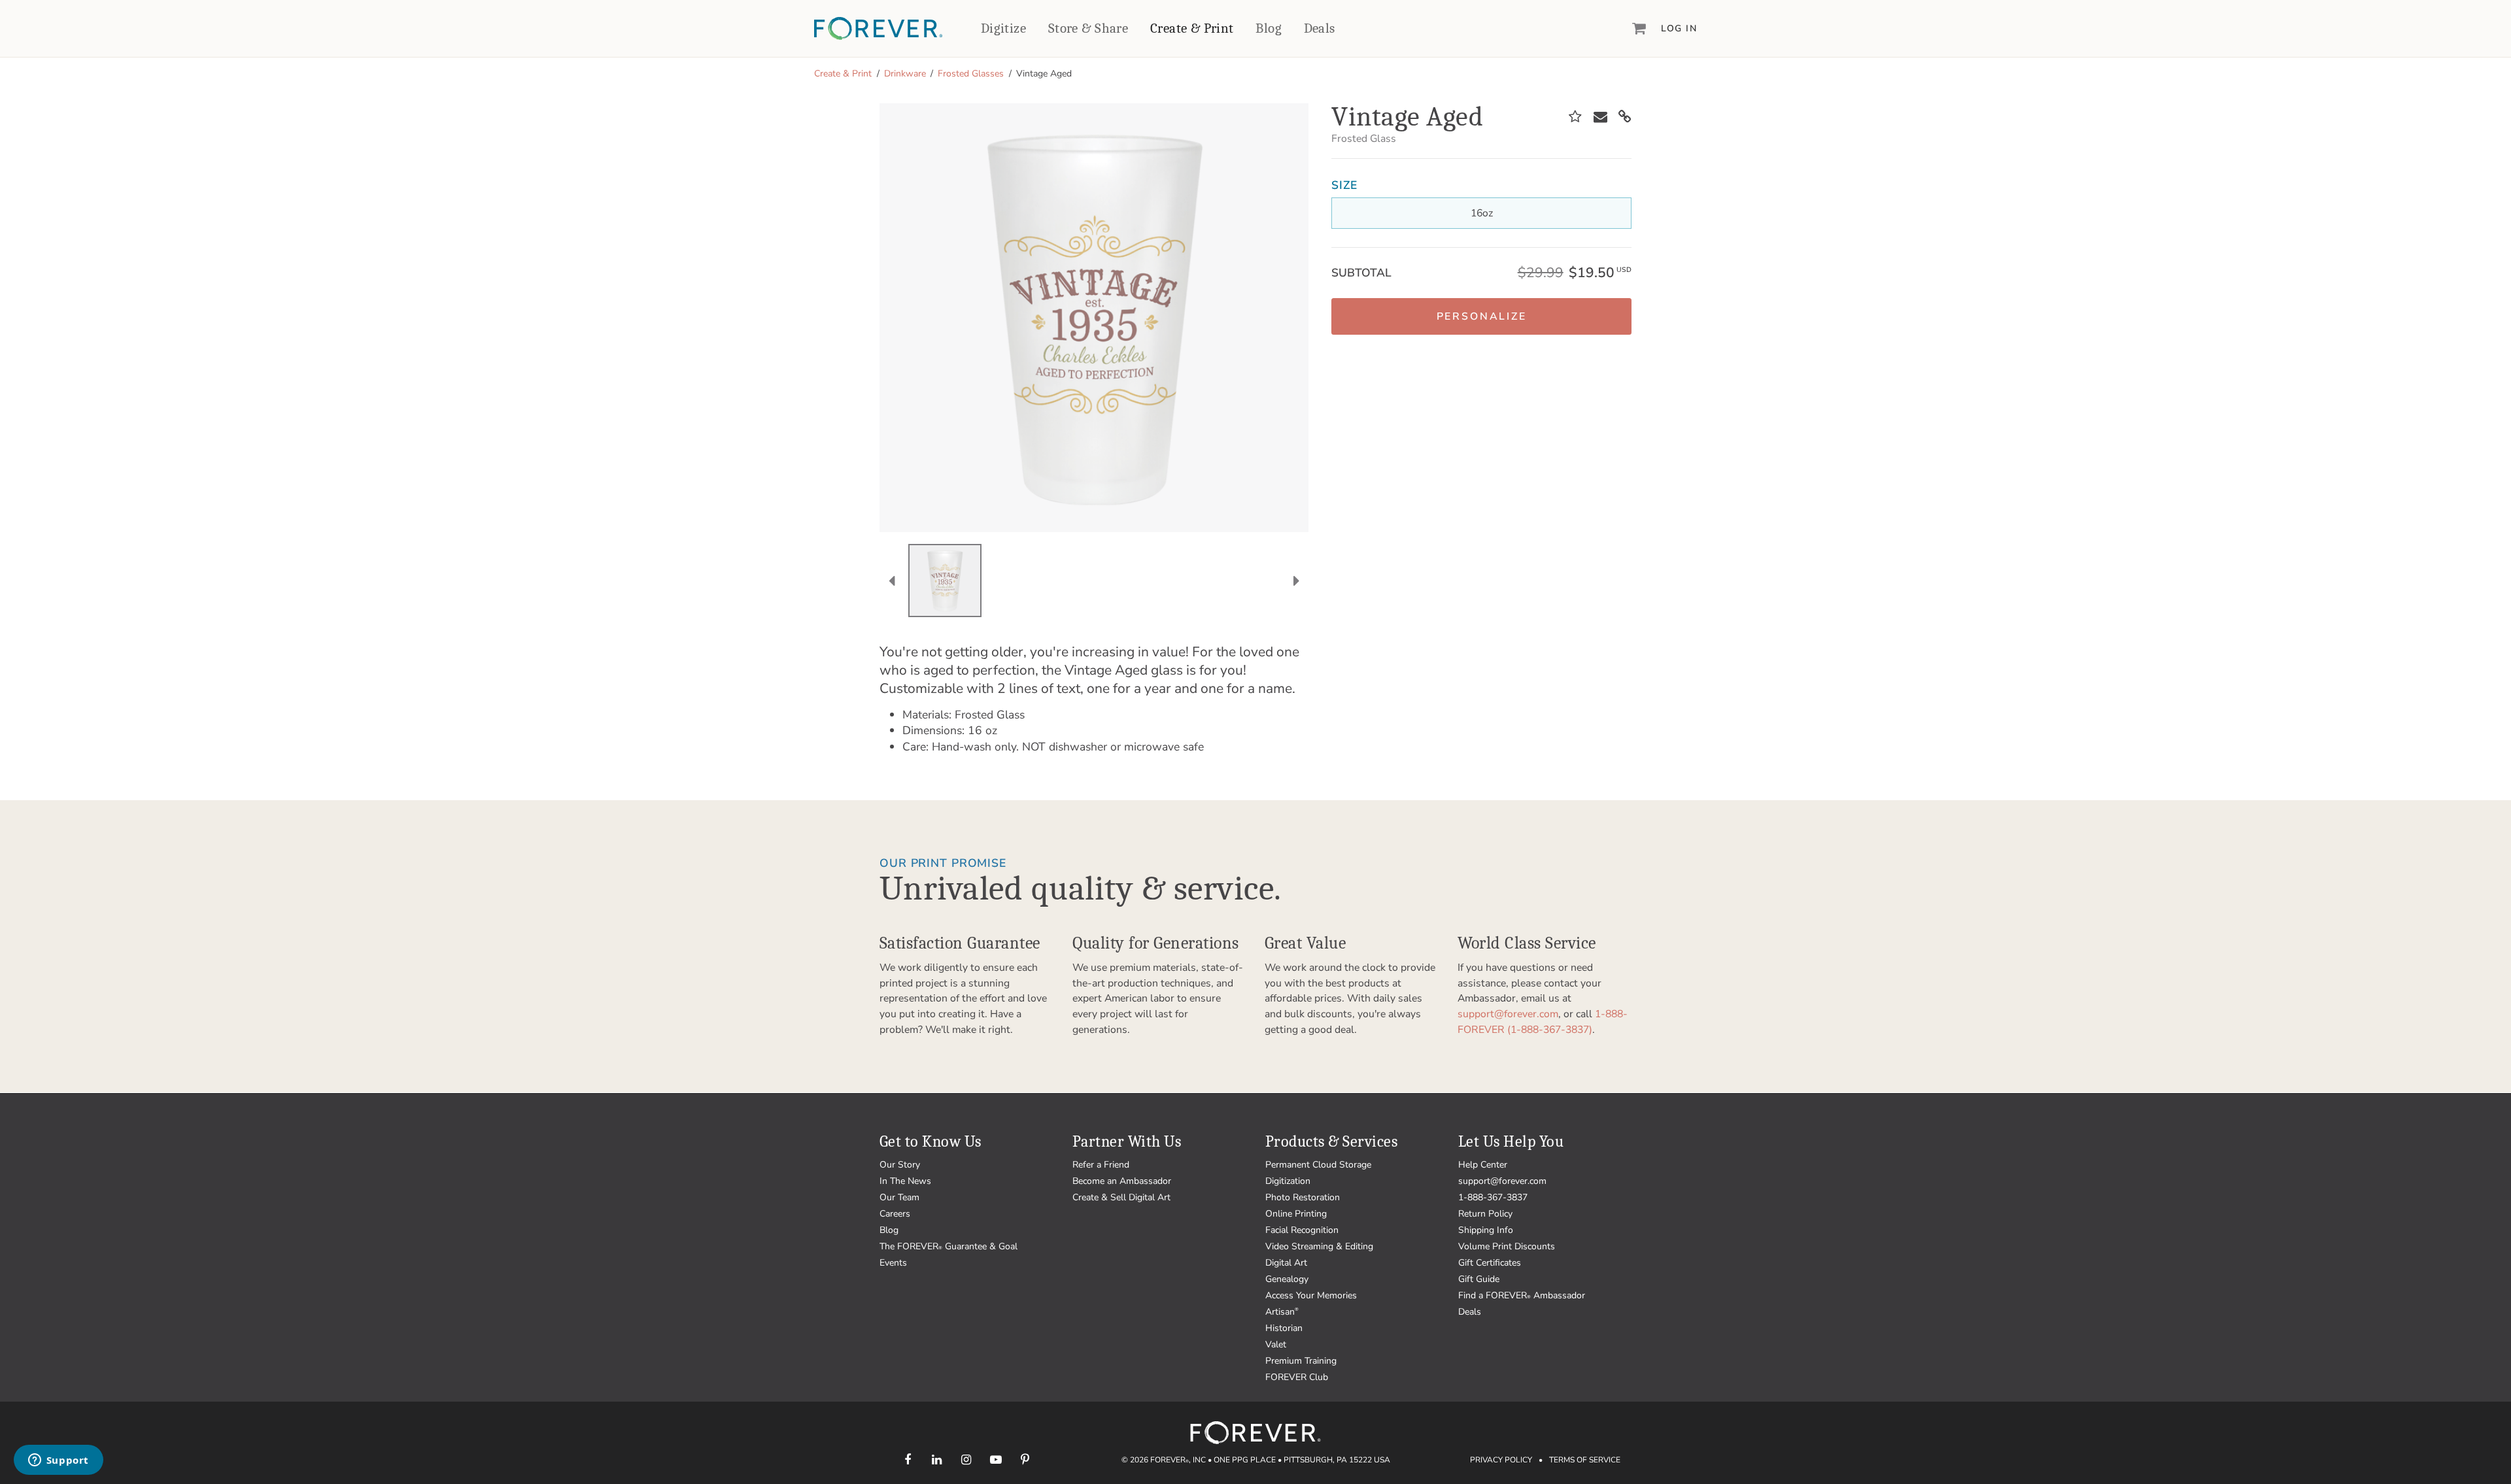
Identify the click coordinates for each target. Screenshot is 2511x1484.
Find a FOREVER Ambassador (1522, 1295)
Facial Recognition (1302, 1230)
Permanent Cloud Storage (1318, 1165)
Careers (895, 1214)
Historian (1284, 1328)
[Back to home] (878, 28)
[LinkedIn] (937, 1459)
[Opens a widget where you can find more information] (58, 1461)
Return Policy (1485, 1214)
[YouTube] (996, 1459)
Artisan (1282, 1312)
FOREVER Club (1297, 1377)
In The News (905, 1181)
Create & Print (1192, 28)
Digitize (1003, 28)
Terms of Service (1585, 1460)
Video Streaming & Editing (1319, 1246)
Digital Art (1286, 1263)
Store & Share (1088, 28)
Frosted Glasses (971, 74)
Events (893, 1263)
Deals (1320, 28)
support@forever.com (1508, 1014)
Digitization (1288, 1181)
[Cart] (1639, 28)
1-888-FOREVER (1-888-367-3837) (1543, 1022)
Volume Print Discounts (1507, 1246)
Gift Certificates (1490, 1263)
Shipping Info (1486, 1230)
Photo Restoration (1303, 1197)
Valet (1276, 1344)
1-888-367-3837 (1493, 1197)
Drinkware (905, 74)
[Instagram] (966, 1459)
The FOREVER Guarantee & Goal (948, 1246)
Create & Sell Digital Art (1121, 1197)
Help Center (1483, 1165)
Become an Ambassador (1122, 1181)
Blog (1269, 28)
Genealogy (1287, 1279)
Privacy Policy (1501, 1460)
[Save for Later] (1575, 117)
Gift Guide (1479, 1279)
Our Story (900, 1165)
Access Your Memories (1311, 1295)
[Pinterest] (1025, 1459)
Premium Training (1301, 1361)
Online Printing (1296, 1214)
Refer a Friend (1101, 1165)
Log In (1679, 28)
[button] (1481, 316)
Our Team (899, 1197)
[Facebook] (907, 1459)
